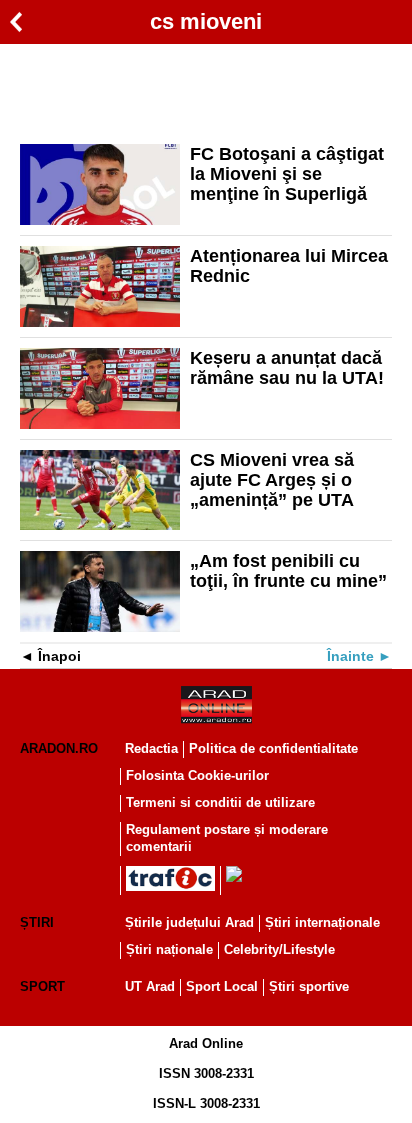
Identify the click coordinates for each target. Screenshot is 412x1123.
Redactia (151, 748)
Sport (42, 986)
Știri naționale (169, 949)
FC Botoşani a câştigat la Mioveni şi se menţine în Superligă (287, 174)
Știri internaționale (322, 922)
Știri (37, 922)
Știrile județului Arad (189, 922)
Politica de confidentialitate (273, 748)
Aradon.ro (59, 748)
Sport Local (222, 986)
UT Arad (150, 986)
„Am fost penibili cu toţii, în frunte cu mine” (288, 571)
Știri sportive (309, 986)
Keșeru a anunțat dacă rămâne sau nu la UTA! (287, 368)
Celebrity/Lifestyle (279, 949)
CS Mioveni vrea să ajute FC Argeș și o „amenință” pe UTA (272, 480)
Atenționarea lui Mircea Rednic (289, 266)
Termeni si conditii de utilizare (220, 802)
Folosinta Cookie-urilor (197, 775)
